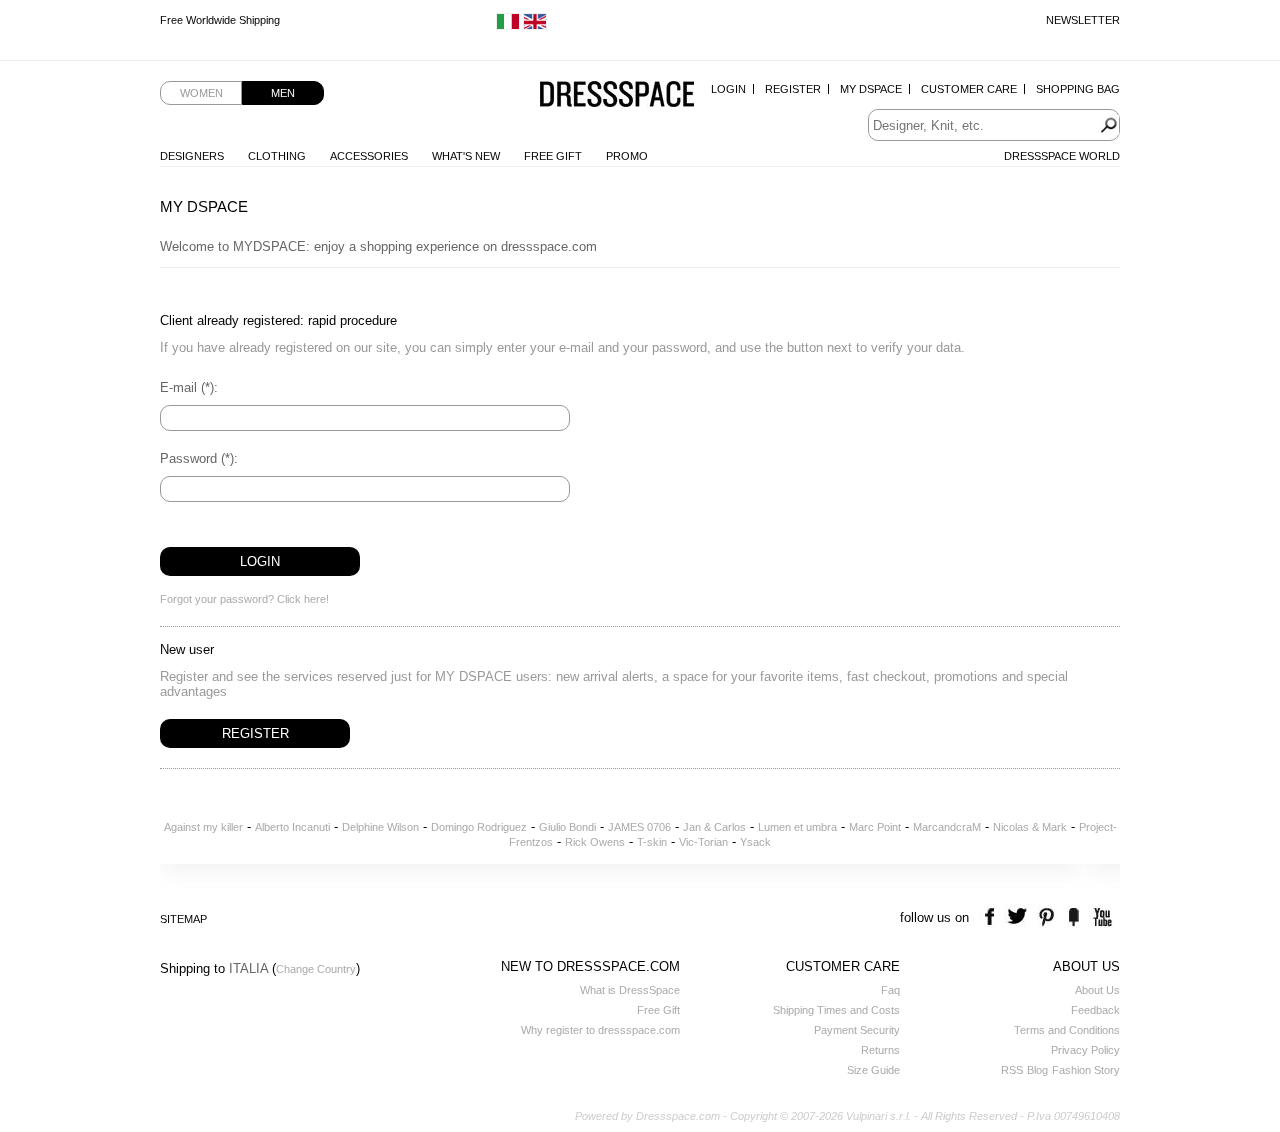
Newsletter (1083, 20)
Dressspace (617, 95)
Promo (627, 156)
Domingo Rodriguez (479, 827)
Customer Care (969, 89)
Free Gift (553, 156)
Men (283, 93)
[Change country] (508, 26)
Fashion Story (1086, 1070)
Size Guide (873, 1070)
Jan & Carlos (714, 827)
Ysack (755, 842)
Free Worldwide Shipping (220, 20)
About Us (1097, 990)
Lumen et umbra (797, 827)
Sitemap (183, 919)
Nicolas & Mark (1030, 827)
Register (793, 89)
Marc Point (875, 827)
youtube (1100, 917)
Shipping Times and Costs (836, 1010)
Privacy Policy (1085, 1050)
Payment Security (857, 1030)
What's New (466, 156)
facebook (992, 917)
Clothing (277, 156)
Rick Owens (595, 842)
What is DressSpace (630, 990)
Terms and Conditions (1067, 1030)
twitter (1019, 917)
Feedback (1095, 1010)
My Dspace (871, 89)
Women (201, 93)
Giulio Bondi (567, 827)
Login (728, 89)
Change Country (316, 969)
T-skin (652, 842)
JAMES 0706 (639, 827)
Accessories (369, 156)
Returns (880, 1050)
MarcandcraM (947, 827)
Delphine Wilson (380, 827)
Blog (1037, 1070)
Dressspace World (1062, 156)
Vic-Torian (703, 842)
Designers (192, 156)
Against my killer (203, 827)
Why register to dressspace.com (600, 1030)
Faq (890, 990)
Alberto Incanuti (292, 827)
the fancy (1073, 917)
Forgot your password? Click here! (244, 599)
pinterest (1046, 917)
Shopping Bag (1078, 89)
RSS (1012, 1070)
